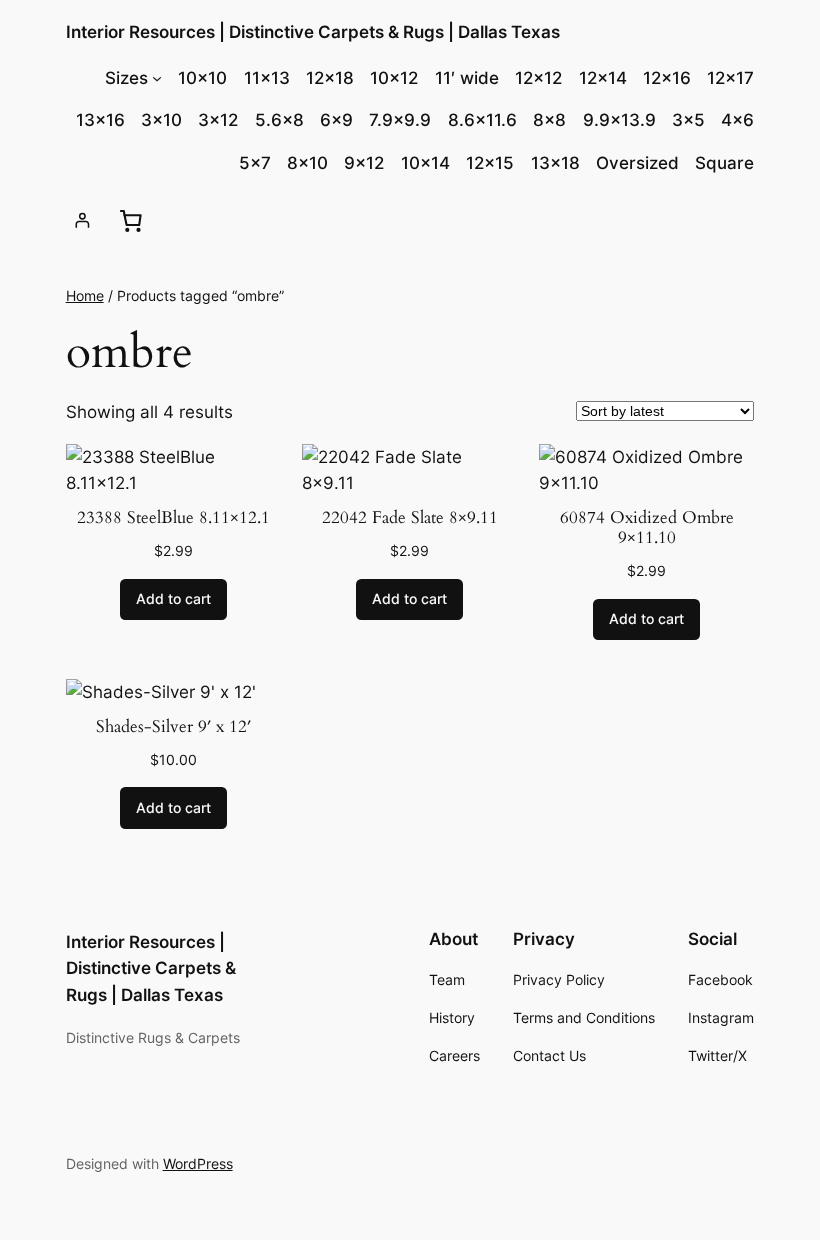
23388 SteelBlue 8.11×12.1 (173, 518)
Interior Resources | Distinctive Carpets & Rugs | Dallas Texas (313, 32)
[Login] (82, 220)
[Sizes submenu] (157, 78)
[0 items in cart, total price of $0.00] (131, 220)
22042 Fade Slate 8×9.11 (410, 518)
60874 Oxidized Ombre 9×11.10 (647, 528)
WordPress (198, 1163)
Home (85, 295)
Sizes (126, 78)
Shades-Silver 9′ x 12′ (173, 727)
